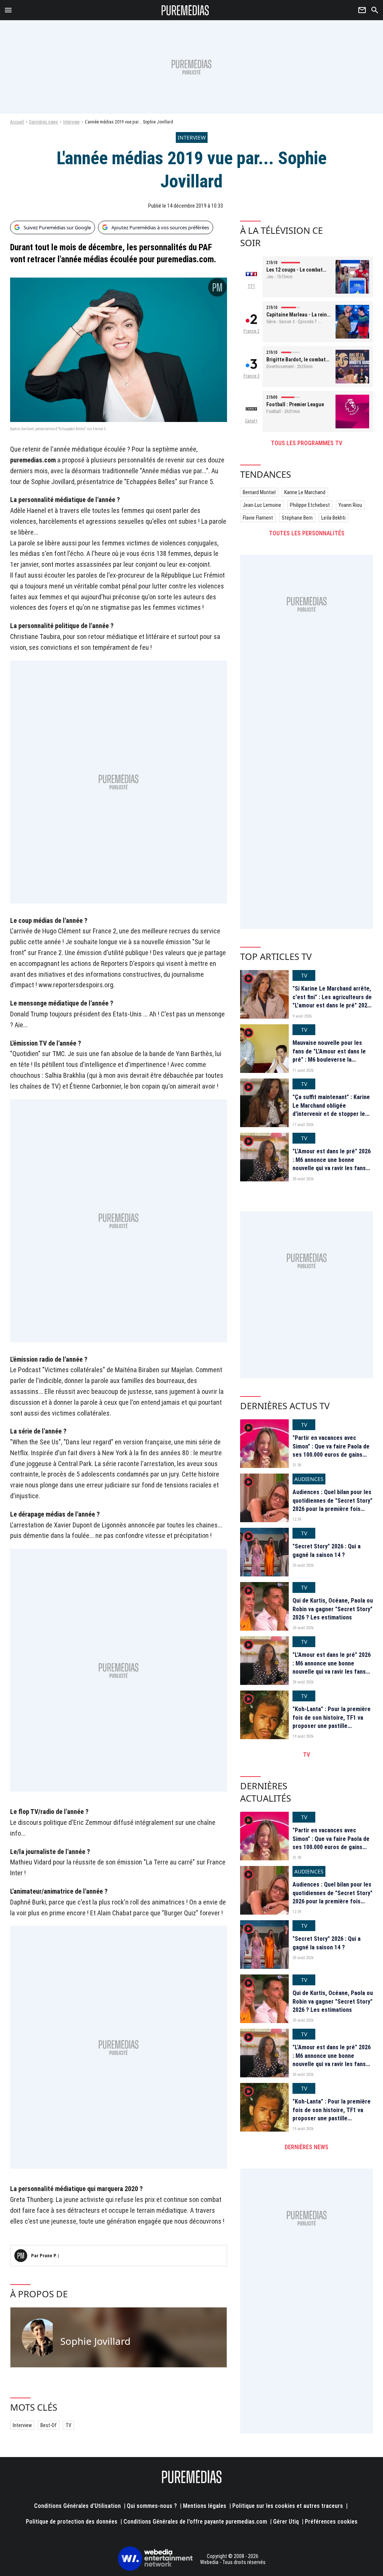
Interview (71, 122)
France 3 (252, 376)
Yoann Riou (350, 505)
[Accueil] (185, 10)
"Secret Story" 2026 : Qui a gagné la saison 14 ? (327, 1550)
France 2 (252, 331)
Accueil (17, 122)
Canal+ (251, 421)
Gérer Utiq (286, 2522)
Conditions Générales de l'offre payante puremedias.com (195, 2522)
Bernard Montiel (259, 492)
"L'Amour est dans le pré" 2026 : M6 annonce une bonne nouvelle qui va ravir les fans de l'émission (332, 1164)
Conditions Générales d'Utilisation (77, 2506)
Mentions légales (205, 2506)
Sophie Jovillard (95, 2341)
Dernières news (44, 122)
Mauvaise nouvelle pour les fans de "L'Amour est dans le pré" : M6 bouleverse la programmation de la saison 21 (332, 1055)
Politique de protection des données (72, 2522)
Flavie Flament (258, 518)
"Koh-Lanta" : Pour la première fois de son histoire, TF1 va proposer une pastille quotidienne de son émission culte (332, 1726)
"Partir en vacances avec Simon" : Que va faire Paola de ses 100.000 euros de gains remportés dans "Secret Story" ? (332, 1455)
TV (68, 2425)
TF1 (251, 286)
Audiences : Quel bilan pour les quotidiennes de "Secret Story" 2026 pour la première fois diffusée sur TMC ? (333, 1505)
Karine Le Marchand (305, 492)
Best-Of (49, 2425)
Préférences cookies (331, 2522)
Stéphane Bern (297, 518)
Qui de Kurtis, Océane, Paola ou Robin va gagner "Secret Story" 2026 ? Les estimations (333, 1609)
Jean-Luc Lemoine (262, 505)
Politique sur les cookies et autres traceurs (288, 2506)
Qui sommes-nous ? (152, 2506)
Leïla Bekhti (333, 518)
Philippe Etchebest (310, 505)
